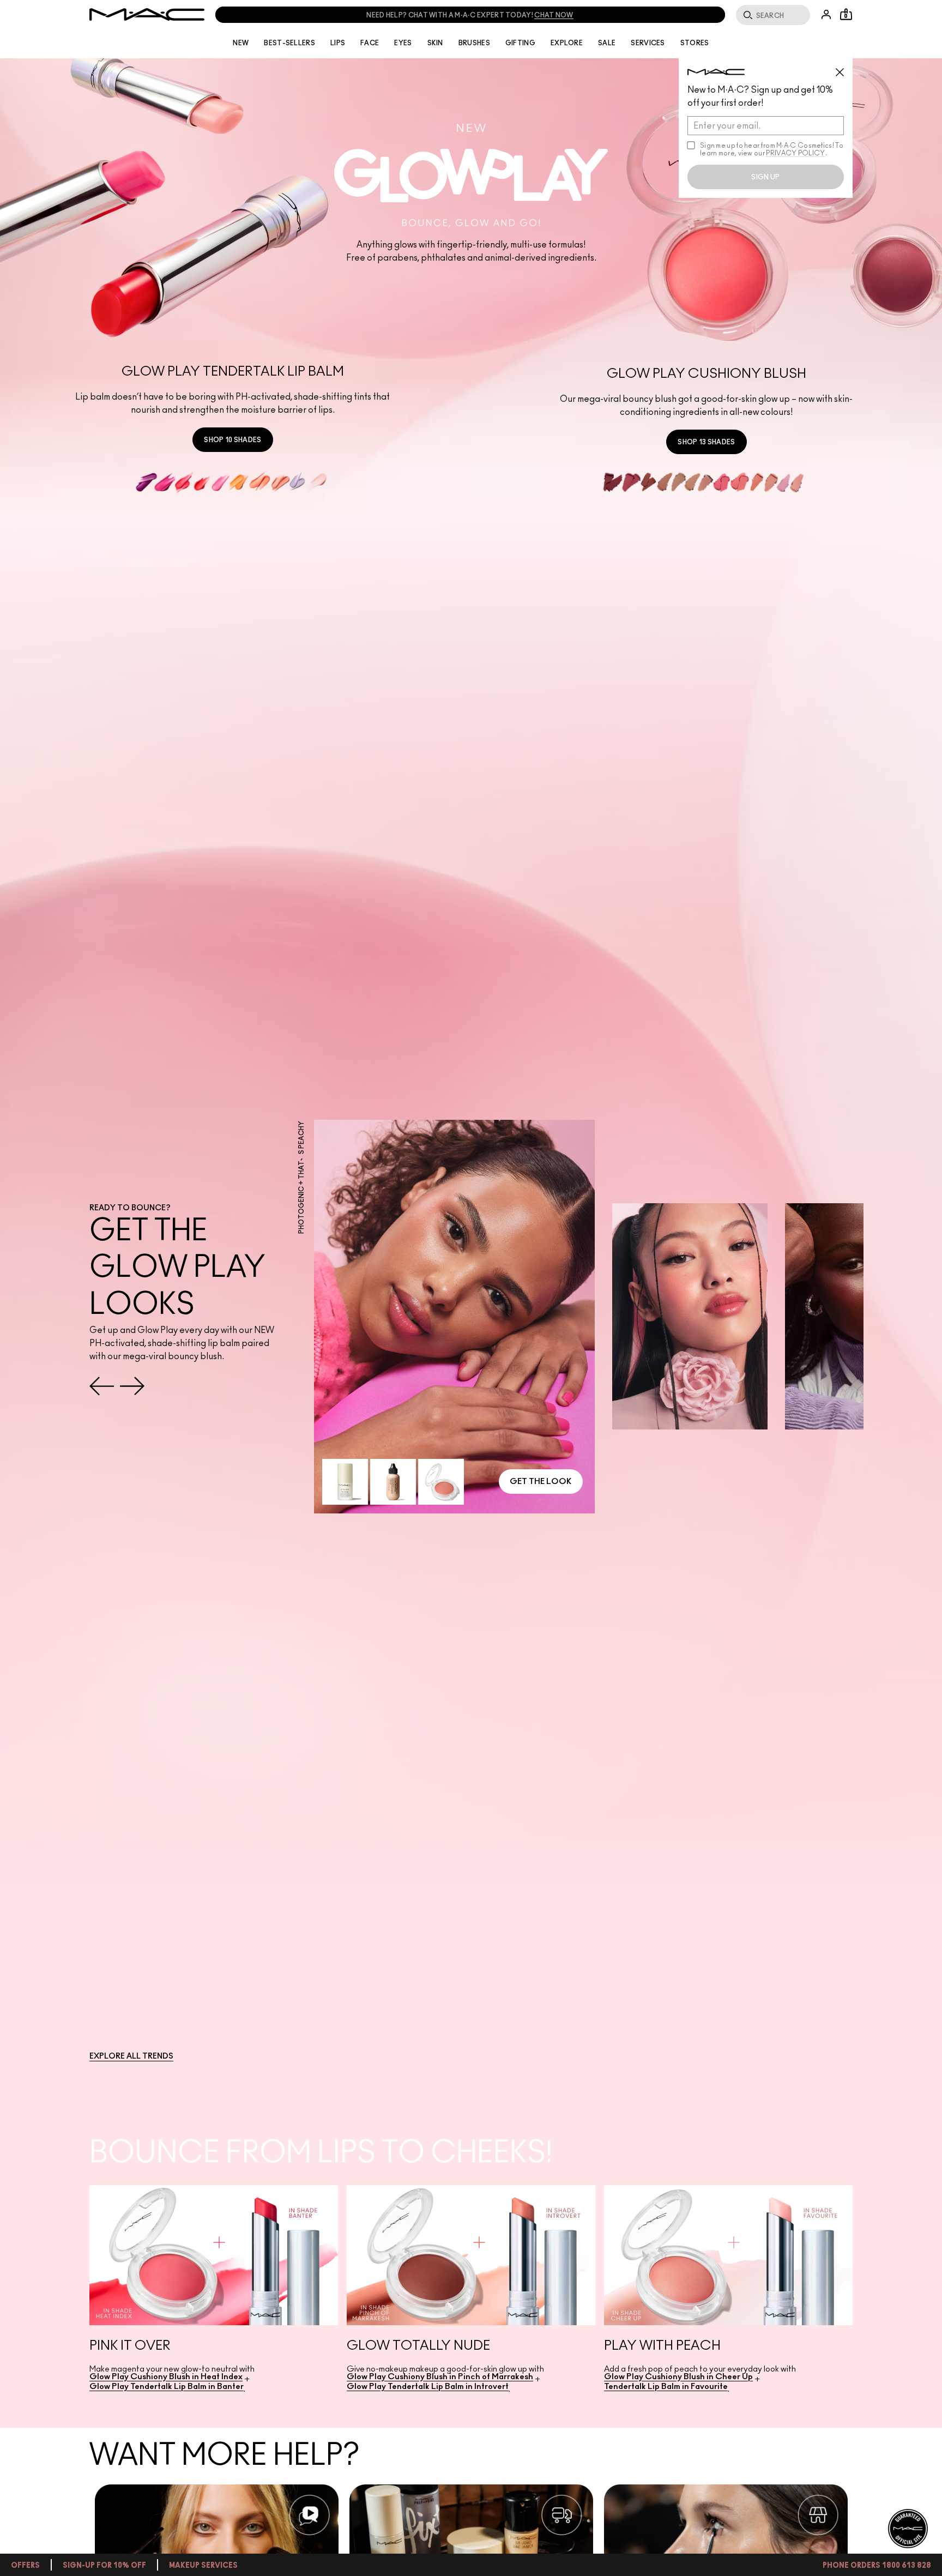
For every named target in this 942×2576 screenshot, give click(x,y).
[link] (233, 440)
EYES (403, 43)
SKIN (435, 43)
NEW (241, 43)
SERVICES (648, 43)
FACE (370, 43)
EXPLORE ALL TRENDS (131, 2056)
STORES (695, 43)
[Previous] (102, 1386)
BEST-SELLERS (289, 43)
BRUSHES (474, 43)
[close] (844, 68)
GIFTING (520, 43)
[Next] (132, 1386)
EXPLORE (567, 43)
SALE (607, 43)
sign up (765, 177)
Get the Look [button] (541, 1482)
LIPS (338, 43)
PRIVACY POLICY (795, 153)
